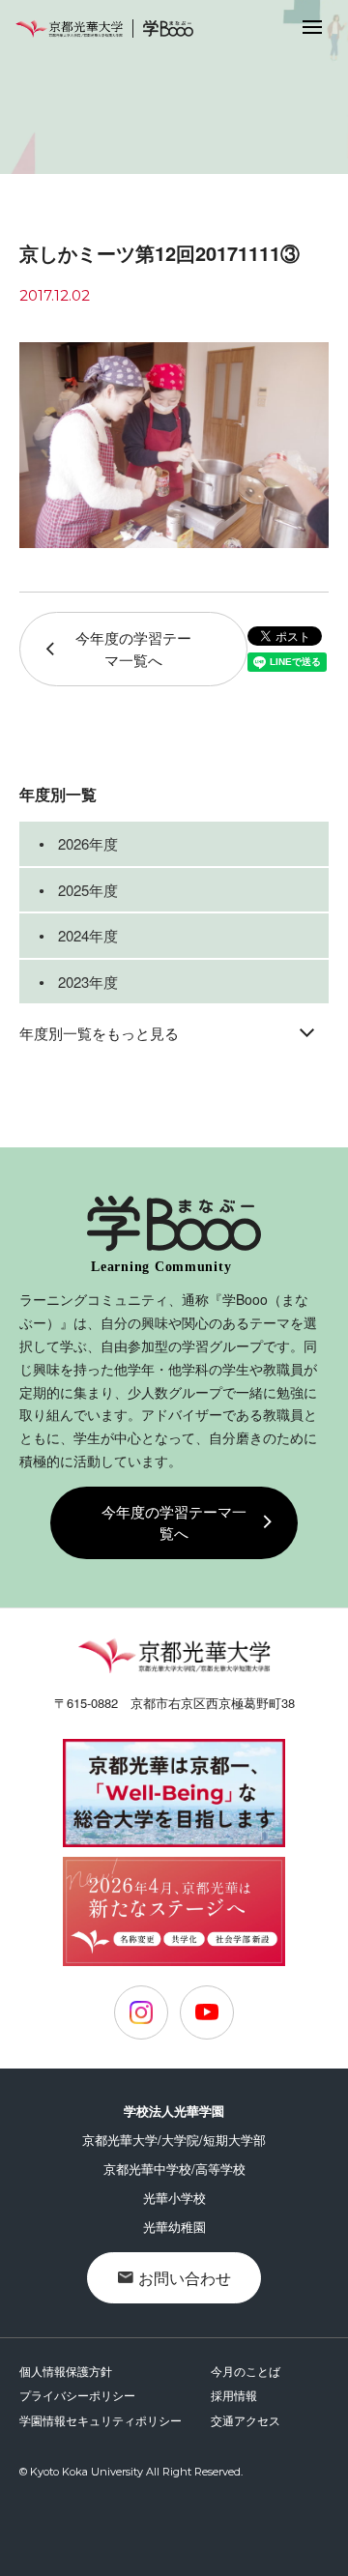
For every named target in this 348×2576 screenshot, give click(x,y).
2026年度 (88, 843)
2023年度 (88, 982)
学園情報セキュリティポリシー (101, 2420)
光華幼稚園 (174, 2227)
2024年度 (88, 935)
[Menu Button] (312, 26)
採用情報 (234, 2395)
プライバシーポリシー (77, 2395)
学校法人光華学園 (174, 2111)
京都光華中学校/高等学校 (174, 2169)
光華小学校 (174, 2198)
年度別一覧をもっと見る (99, 1033)
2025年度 (88, 890)
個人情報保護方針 (66, 2371)
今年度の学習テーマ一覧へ (133, 649)
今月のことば (246, 2371)
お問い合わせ (185, 2278)
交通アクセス (246, 2420)
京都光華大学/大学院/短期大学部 (174, 2140)
